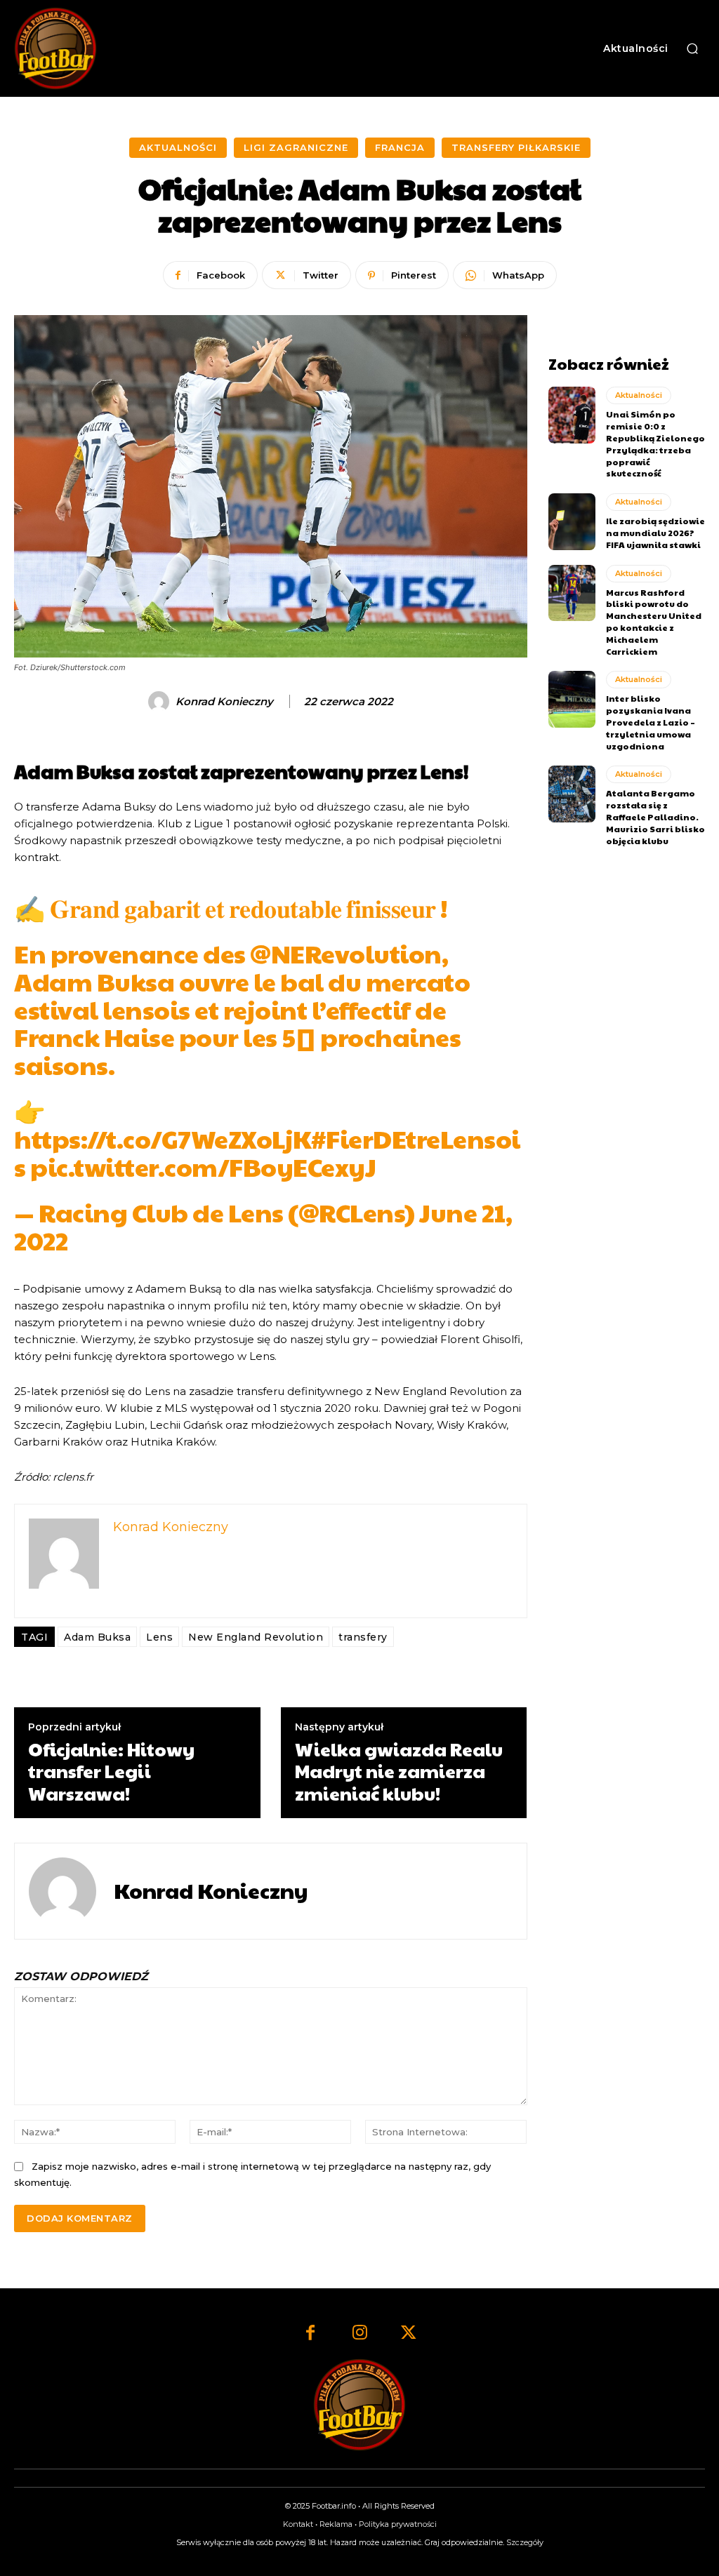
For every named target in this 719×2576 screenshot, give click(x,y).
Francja (400, 147)
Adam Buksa (97, 1637)
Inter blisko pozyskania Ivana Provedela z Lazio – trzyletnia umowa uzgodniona (651, 722)
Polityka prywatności (398, 2524)
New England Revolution (256, 1637)
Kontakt (298, 2524)
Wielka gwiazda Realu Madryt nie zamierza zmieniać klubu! (399, 1771)
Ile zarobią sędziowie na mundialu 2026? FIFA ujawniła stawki (655, 533)
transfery (363, 1637)
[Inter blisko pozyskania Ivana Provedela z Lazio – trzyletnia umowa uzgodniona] (572, 699)
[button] (692, 48)
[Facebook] (310, 2334)
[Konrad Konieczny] (161, 702)
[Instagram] (359, 2334)
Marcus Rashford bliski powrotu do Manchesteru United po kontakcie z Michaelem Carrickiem (654, 622)
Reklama (336, 2524)
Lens (159, 1637)
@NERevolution (346, 953)
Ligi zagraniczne (296, 147)
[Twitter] (409, 2334)
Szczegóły (525, 2542)
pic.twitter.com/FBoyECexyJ (203, 1166)
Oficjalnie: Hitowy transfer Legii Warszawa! (111, 1771)
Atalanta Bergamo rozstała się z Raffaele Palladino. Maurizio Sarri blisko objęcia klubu (655, 816)
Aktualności (178, 147)
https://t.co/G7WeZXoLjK (163, 1138)
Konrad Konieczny (224, 702)
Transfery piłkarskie (516, 147)
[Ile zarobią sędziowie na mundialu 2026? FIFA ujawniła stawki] (572, 521)
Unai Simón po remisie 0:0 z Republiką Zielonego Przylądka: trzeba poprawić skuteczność (655, 443)
